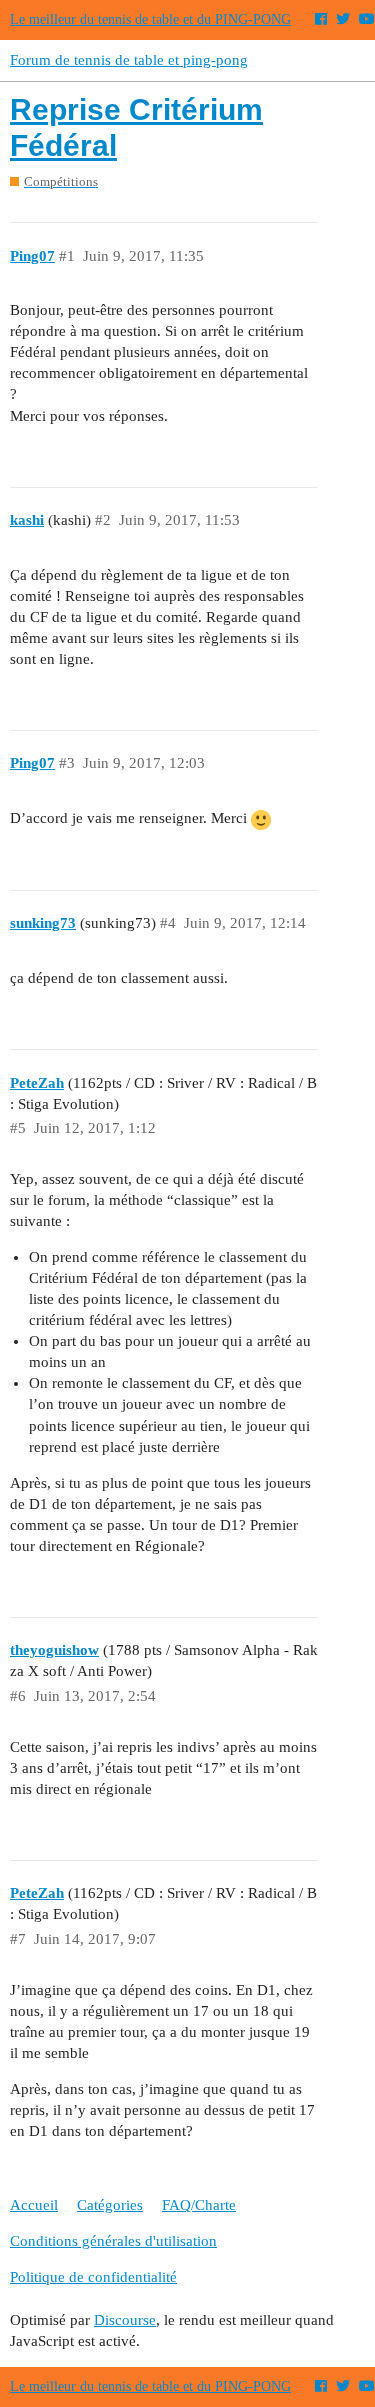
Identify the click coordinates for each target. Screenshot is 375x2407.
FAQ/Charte (199, 2205)
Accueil (34, 2205)
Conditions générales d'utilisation (113, 2241)
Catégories (110, 2205)
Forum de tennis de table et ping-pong (129, 60)
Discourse (125, 2320)
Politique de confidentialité (93, 2277)
